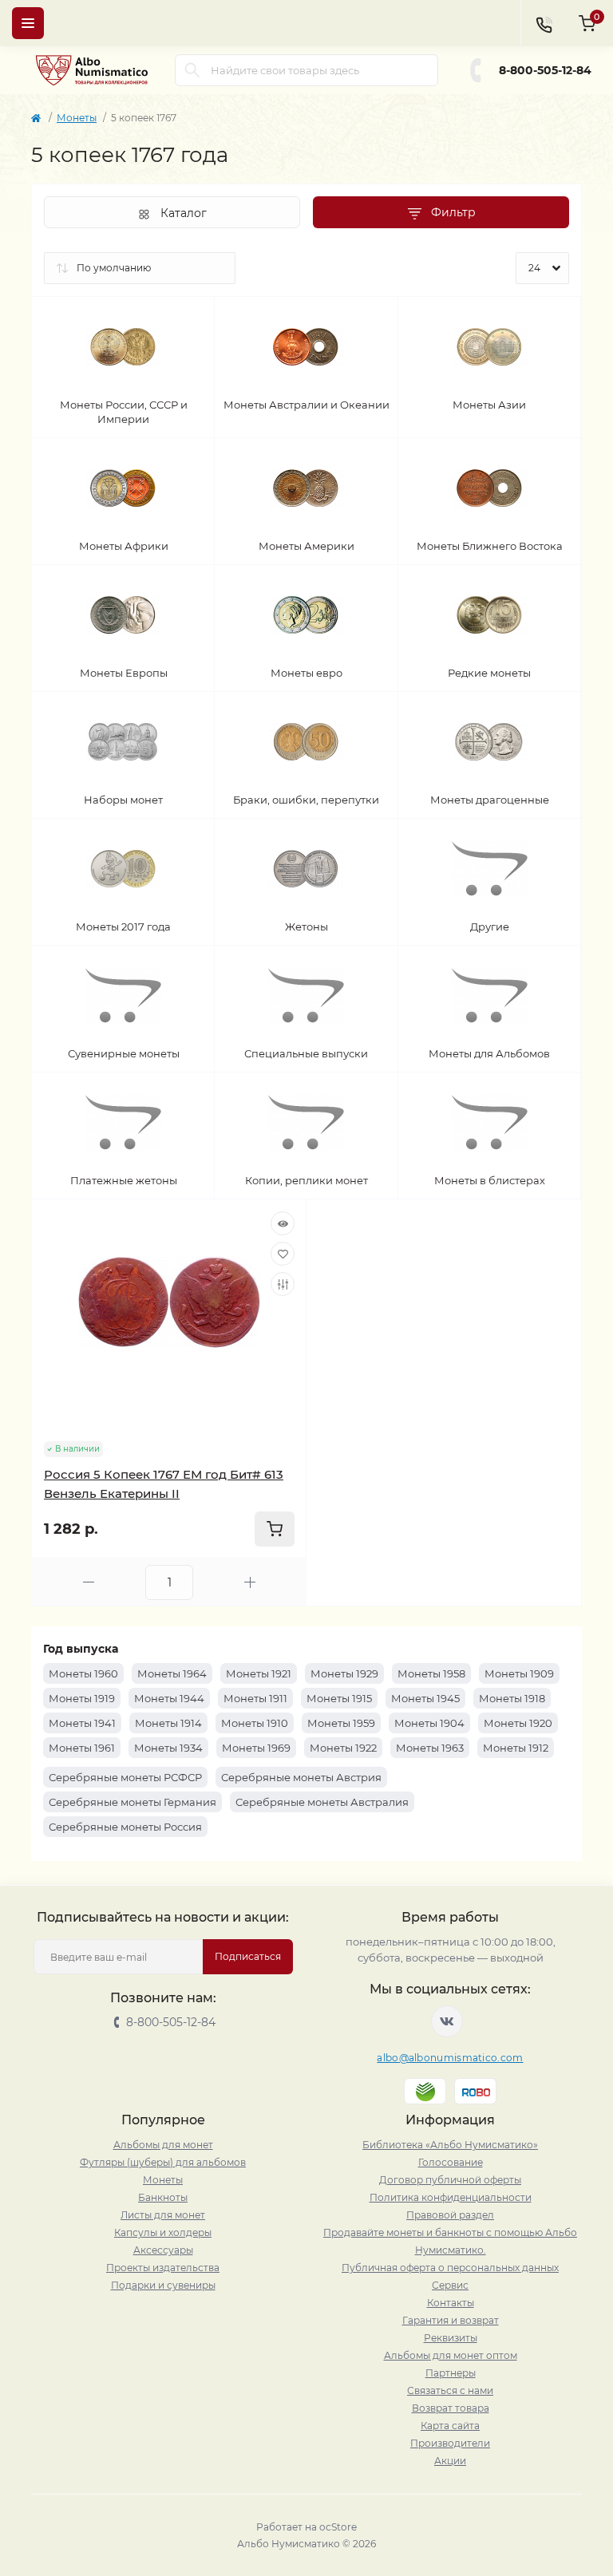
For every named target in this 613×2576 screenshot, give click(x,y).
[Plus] (250, 1582)
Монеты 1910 (255, 1723)
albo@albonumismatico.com (450, 2058)
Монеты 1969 (256, 1748)
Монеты (77, 118)
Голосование (451, 2162)
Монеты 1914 (168, 1723)
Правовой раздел (450, 2215)
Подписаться (248, 1956)
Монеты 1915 (339, 1698)
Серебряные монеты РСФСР (125, 1777)
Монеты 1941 (82, 1723)
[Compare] (283, 1284)
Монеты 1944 (169, 1698)
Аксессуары (163, 2250)
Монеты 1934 (168, 1748)
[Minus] (89, 1582)
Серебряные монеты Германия (132, 1802)
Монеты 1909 (519, 1673)
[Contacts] (544, 23)
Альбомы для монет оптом (451, 2355)
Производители (450, 2443)
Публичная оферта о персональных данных (450, 2268)
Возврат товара (451, 2408)
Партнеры (451, 2373)
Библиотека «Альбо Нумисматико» (450, 2145)
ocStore (338, 2527)
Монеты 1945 (425, 1698)
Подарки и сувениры (163, 2285)
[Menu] (28, 23)
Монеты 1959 (341, 1723)
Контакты (451, 2303)
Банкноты (163, 2197)
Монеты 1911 (255, 1698)
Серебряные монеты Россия (125, 1827)
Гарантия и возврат (451, 2320)
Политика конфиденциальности (451, 2197)
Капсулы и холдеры (163, 2232)
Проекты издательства (163, 2268)
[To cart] (275, 1529)
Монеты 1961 (82, 1748)
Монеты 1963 (430, 1748)
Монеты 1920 (518, 1723)
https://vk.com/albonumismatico (447, 2021)
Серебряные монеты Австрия (301, 1777)
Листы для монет (163, 2215)
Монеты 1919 (82, 1698)
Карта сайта (450, 2426)
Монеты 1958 (431, 1673)
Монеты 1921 (259, 1673)
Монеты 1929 (344, 1673)
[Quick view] (283, 1223)
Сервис (450, 2285)
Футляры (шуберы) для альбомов (163, 2162)
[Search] (192, 70)
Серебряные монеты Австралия (322, 1802)
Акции (450, 2461)
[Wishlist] (283, 1254)
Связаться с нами (450, 2390)
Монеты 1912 (516, 1748)
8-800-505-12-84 (545, 70)
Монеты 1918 (512, 1698)
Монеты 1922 (343, 1748)
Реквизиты (451, 2338)
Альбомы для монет (163, 2145)
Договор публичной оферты (450, 2180)
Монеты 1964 (172, 1673)
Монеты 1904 (429, 1723)
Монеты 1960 (83, 1673)
